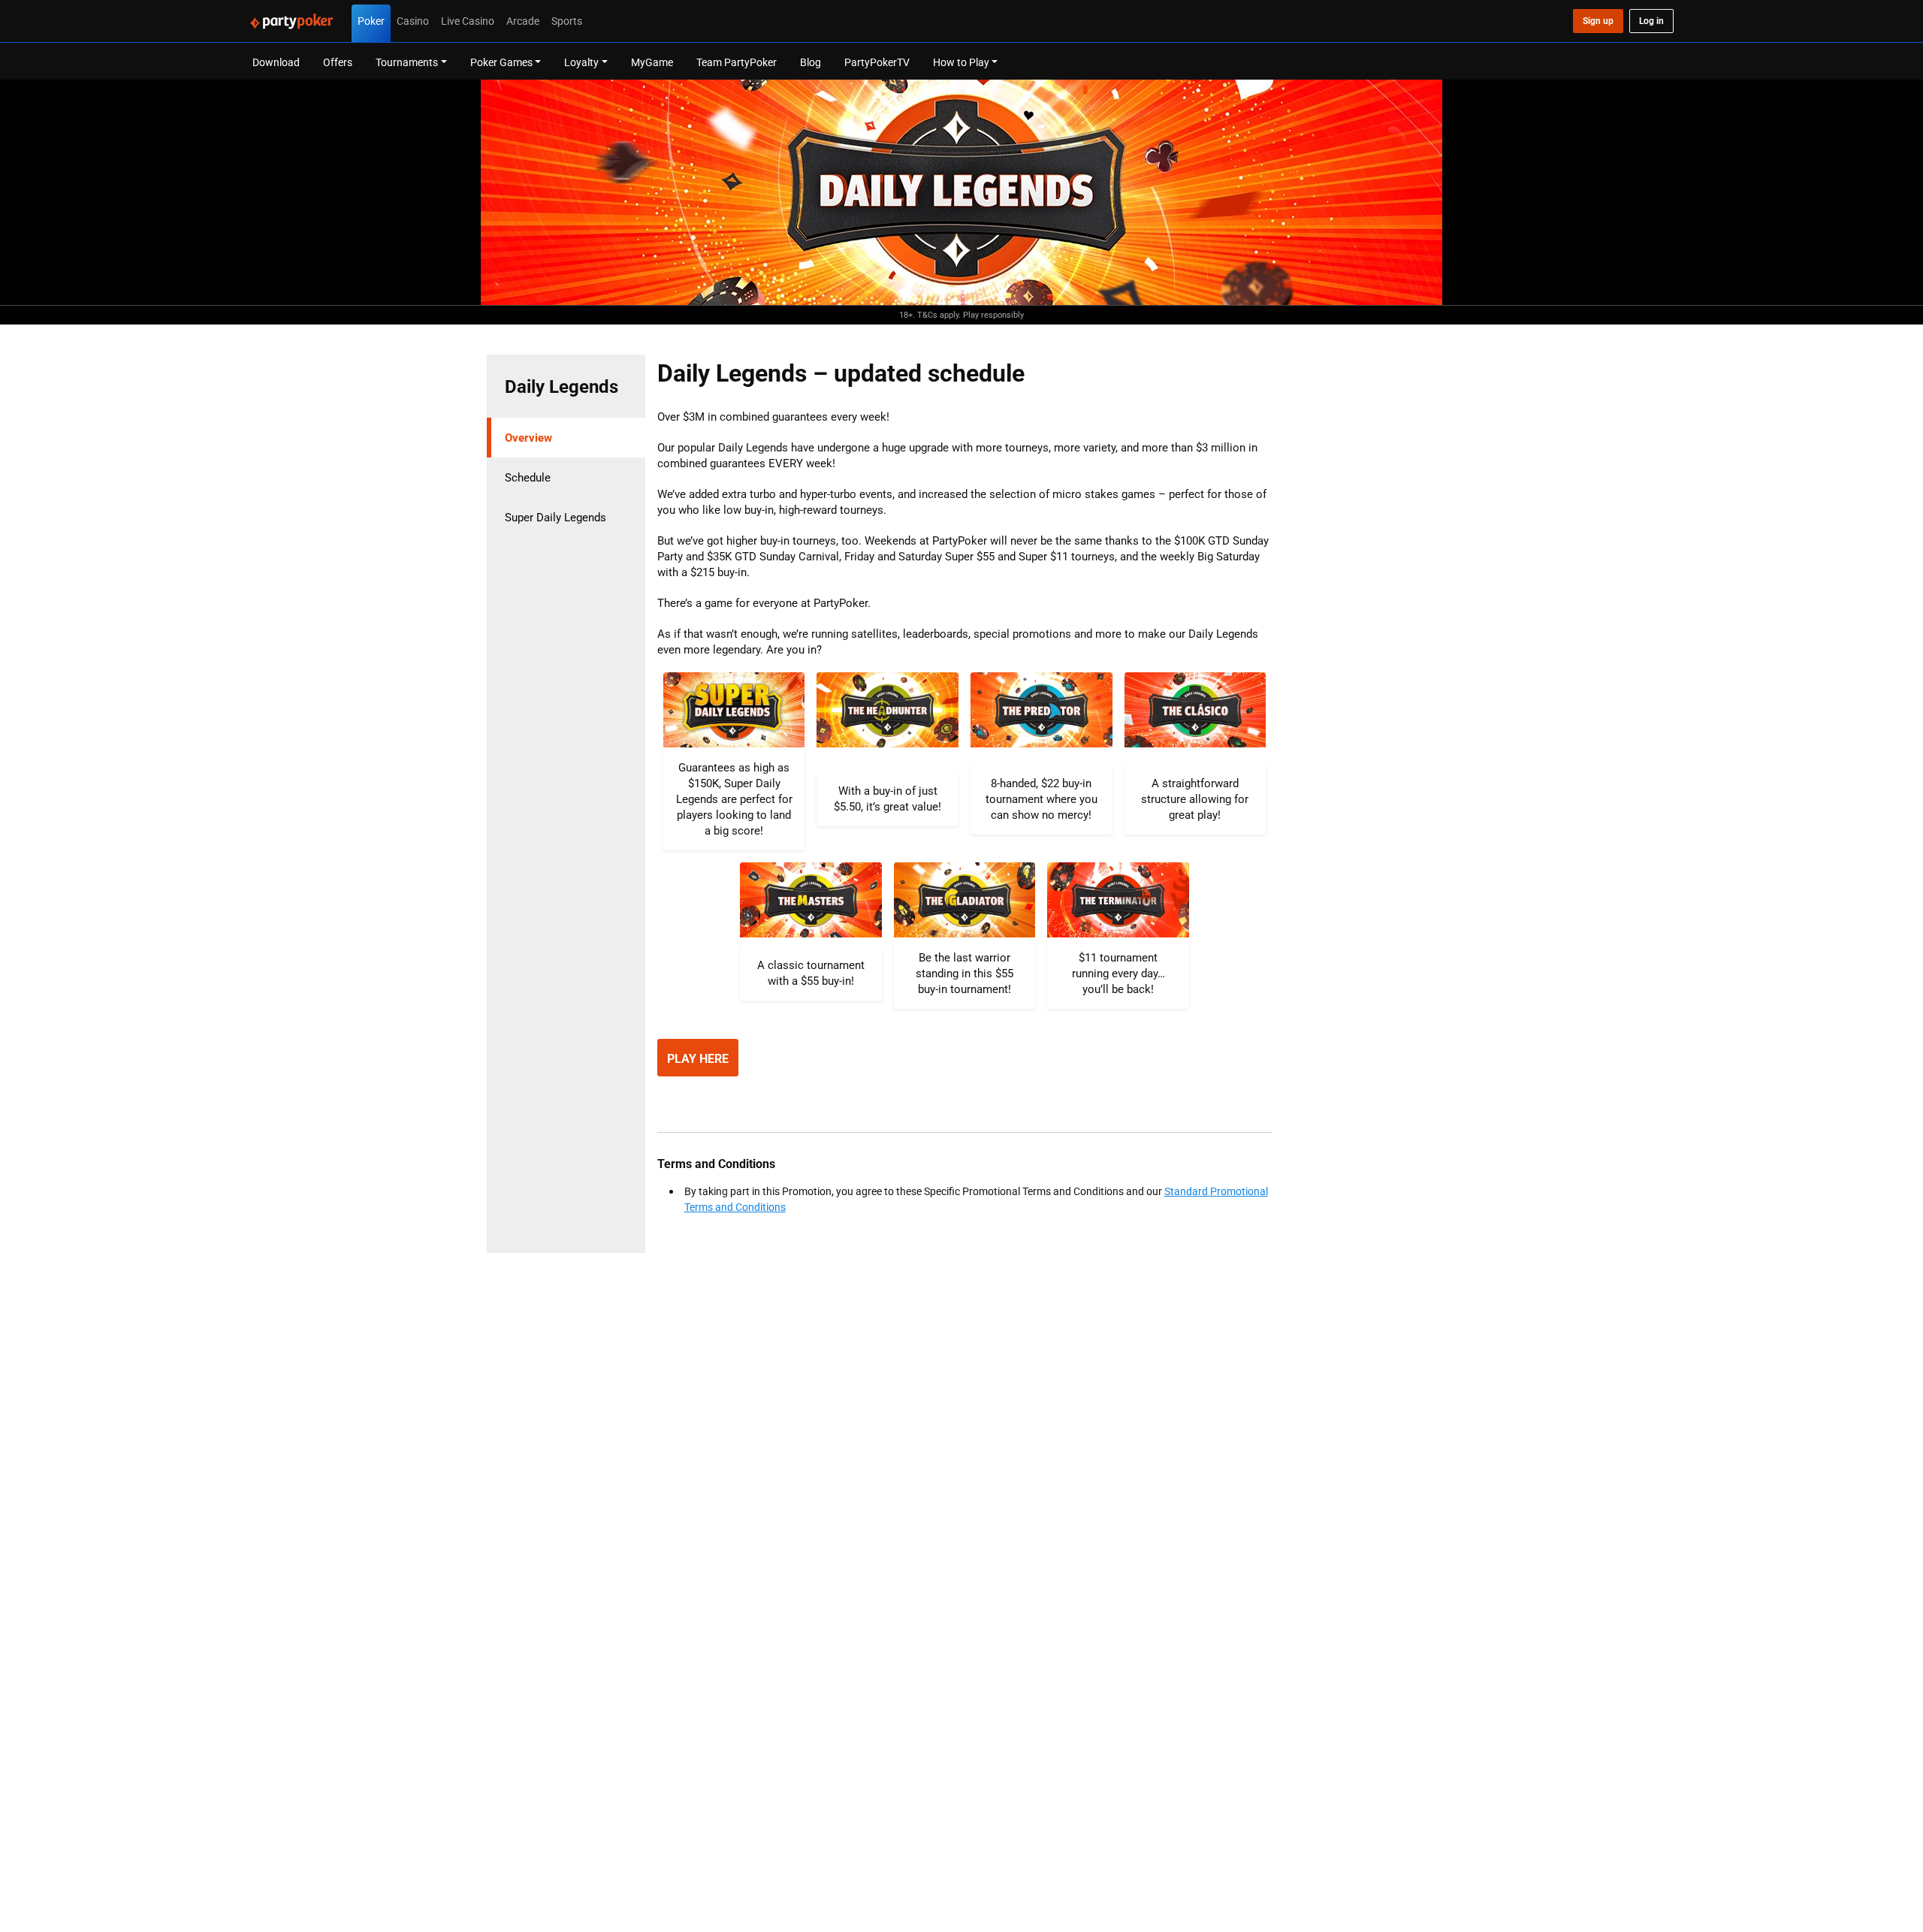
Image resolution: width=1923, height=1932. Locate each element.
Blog (811, 62)
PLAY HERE (698, 1058)
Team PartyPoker (737, 62)
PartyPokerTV (877, 62)
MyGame (652, 62)
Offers (338, 62)
